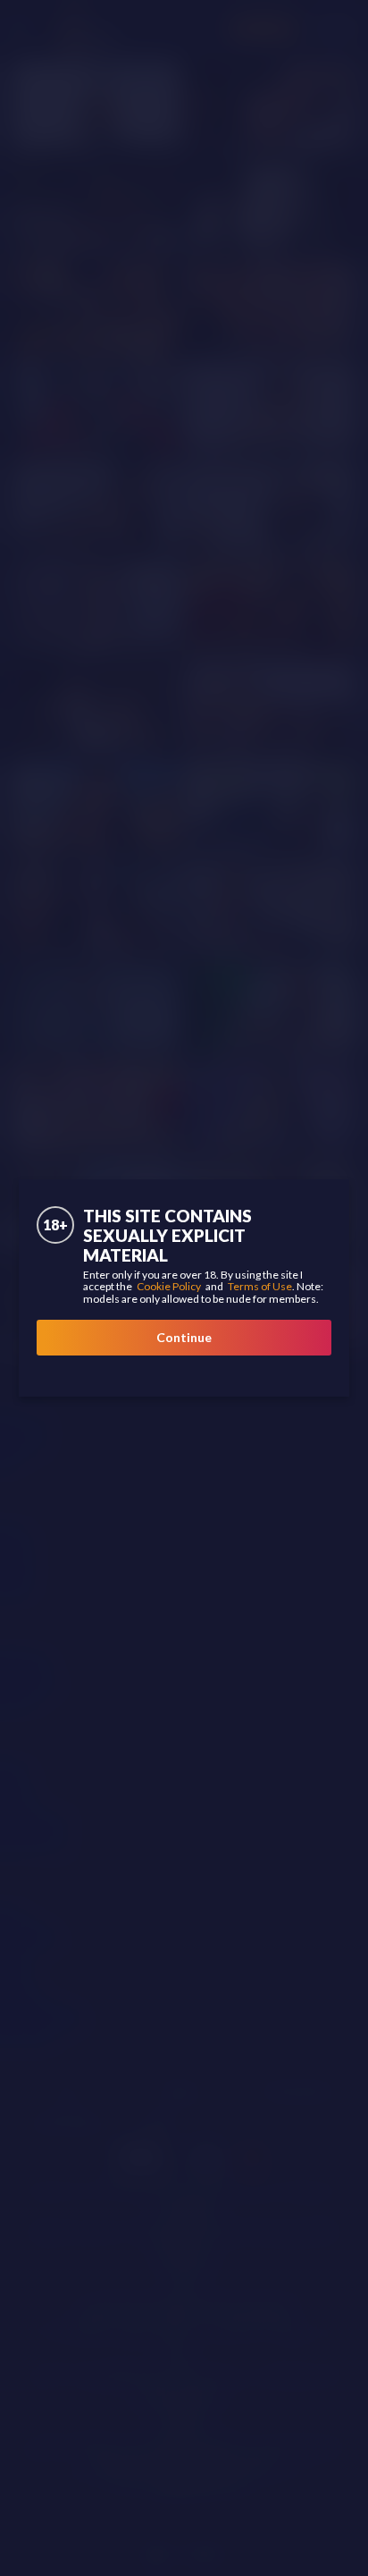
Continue (184, 1337)
